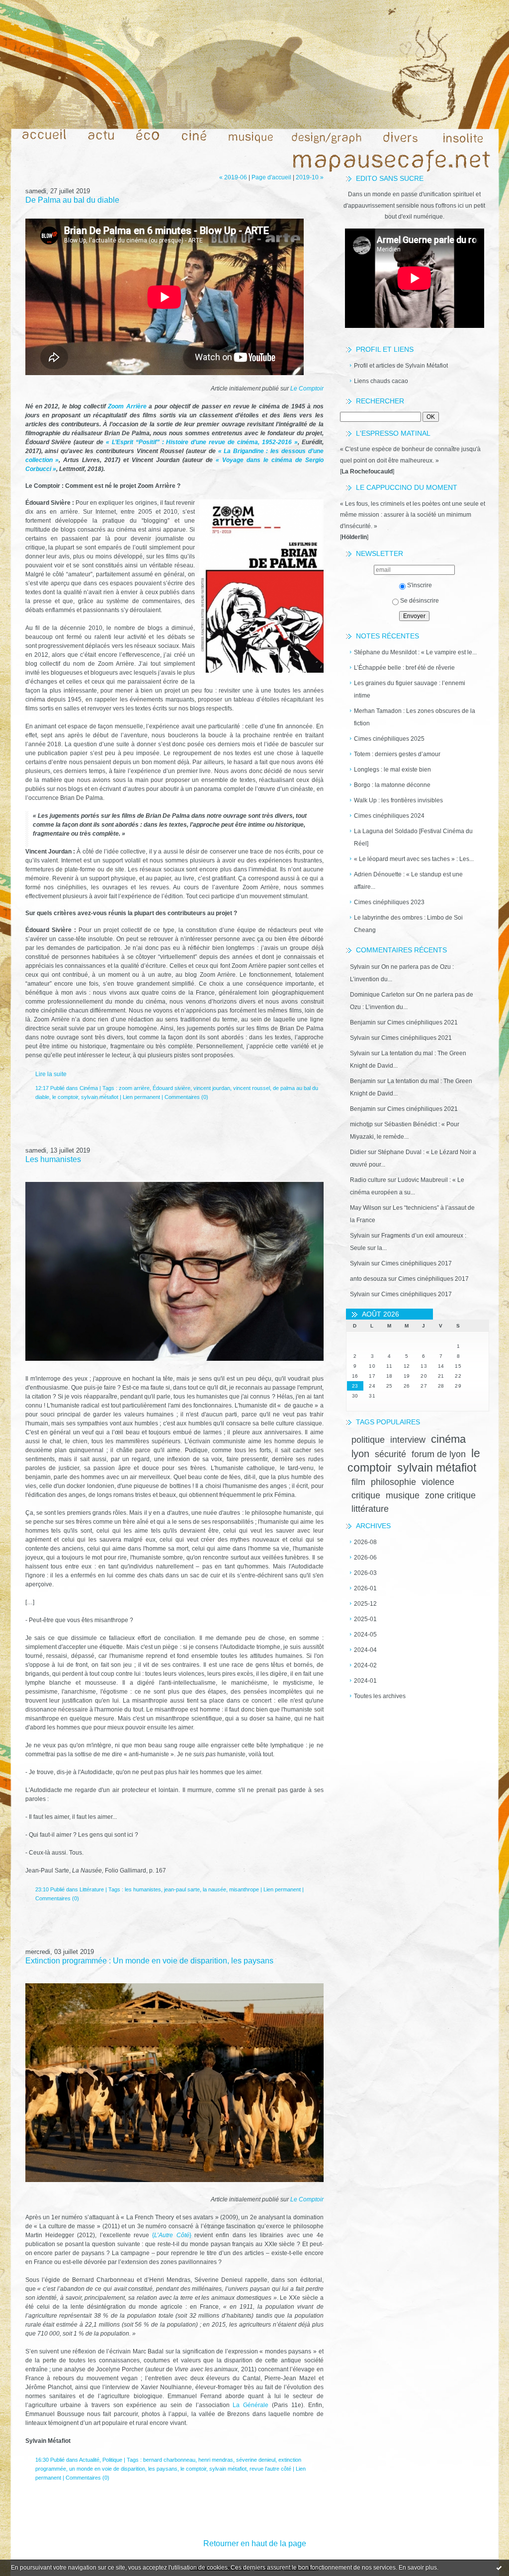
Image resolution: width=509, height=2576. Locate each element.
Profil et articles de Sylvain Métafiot (401, 366)
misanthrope (244, 1889)
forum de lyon (439, 1454)
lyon (360, 1454)
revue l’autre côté (270, 2469)
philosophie (393, 1482)
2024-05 (365, 1635)
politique (368, 1440)
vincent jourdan (212, 1088)
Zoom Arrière (127, 406)
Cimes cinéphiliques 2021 (423, 1022)
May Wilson (366, 1208)
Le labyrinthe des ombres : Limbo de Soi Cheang (408, 924)
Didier (358, 1152)
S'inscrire (420, 585)
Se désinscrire (420, 601)
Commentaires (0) (186, 1097)
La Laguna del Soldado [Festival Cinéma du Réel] (413, 837)
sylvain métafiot (437, 1468)
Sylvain (360, 967)
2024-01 (365, 1681)
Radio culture (368, 1180)
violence (438, 1482)
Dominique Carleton (377, 995)
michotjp (361, 1124)
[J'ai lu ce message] (499, 2568)
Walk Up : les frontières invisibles (398, 800)
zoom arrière (134, 1088)
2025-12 (365, 1604)
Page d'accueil (271, 177)
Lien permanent (141, 1097)
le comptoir (65, 1097)
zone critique (450, 1495)
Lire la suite (51, 1074)
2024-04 (365, 1650)
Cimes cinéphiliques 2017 (417, 1263)
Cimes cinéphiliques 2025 (389, 739)
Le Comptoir (307, 389)
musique (403, 1495)
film (358, 1482)
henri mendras (216, 2460)
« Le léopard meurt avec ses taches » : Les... (414, 859)
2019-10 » (310, 177)
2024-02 (365, 1665)
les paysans (163, 2469)
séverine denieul (256, 2460)
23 (355, 1386)
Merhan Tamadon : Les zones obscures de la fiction (415, 717)
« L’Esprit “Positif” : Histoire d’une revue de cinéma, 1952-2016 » (202, 442)
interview (408, 1440)
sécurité (390, 1454)
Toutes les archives (380, 1696)
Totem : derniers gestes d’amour (397, 754)
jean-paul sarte (182, 1889)
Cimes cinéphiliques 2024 (389, 816)
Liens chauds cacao (381, 381)
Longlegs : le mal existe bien (392, 770)
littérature (370, 1509)
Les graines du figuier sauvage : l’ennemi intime (410, 689)
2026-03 (365, 1573)
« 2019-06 (233, 177)
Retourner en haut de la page (255, 2543)
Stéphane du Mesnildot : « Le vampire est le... (415, 652)
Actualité (89, 2460)
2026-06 (365, 1558)
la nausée (214, 1889)
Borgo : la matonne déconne (392, 785)
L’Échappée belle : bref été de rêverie (404, 668)
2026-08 (365, 1542)
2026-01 (365, 1588)
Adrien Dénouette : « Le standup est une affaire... (408, 881)
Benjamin (363, 1022)
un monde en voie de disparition (107, 2469)
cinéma (448, 1439)
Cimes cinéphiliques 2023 (389, 902)
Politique (112, 2460)
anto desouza (368, 1279)
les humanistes (143, 1889)
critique (366, 1495)
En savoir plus (418, 2568)
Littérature (92, 1889)
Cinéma (89, 1088)
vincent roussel (252, 1088)
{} (171, 2235)
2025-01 (365, 1619)
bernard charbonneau (169, 2460)
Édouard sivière (171, 1088)
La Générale (251, 2405)
